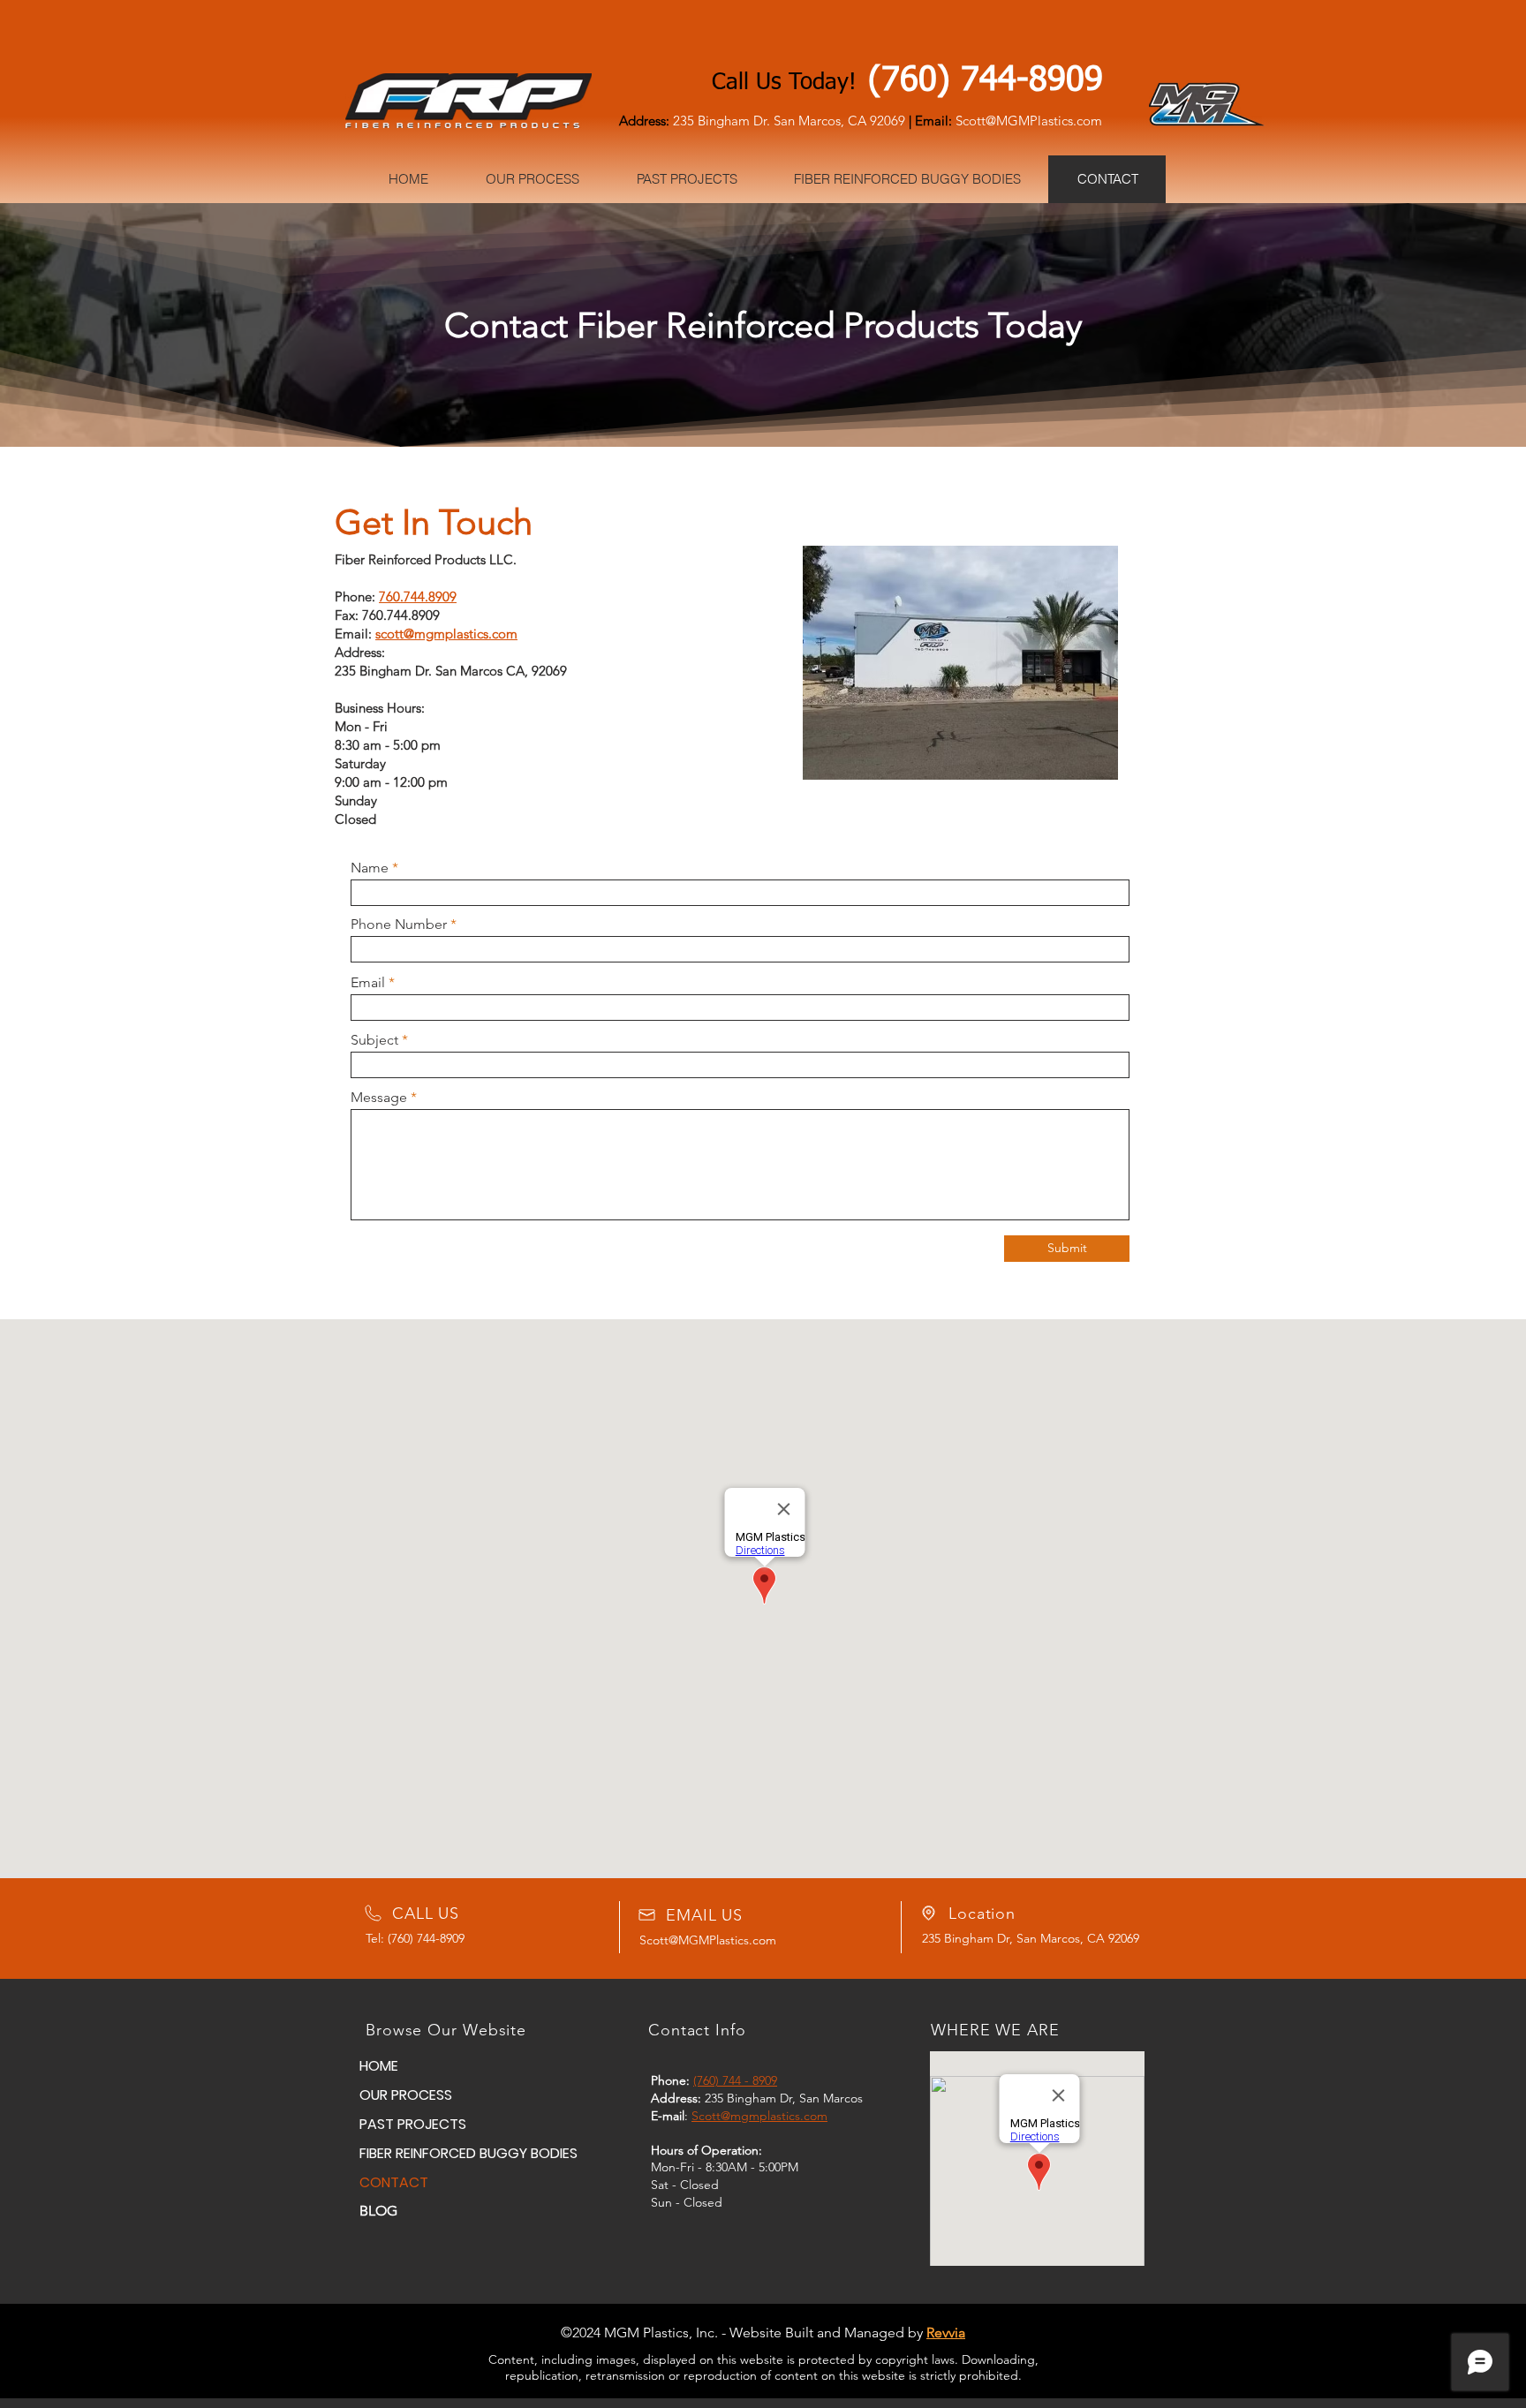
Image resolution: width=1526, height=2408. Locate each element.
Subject (374, 1040)
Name (370, 868)
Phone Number (399, 925)
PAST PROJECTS (413, 2124)
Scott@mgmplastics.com (759, 2116)
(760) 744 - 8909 (735, 2080)
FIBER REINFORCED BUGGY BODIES (422, 2153)
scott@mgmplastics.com (446, 634)
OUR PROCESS (406, 2095)
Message (379, 1098)
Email (368, 983)
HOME (379, 2066)
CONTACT (394, 2182)
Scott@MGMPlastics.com (708, 1940)
